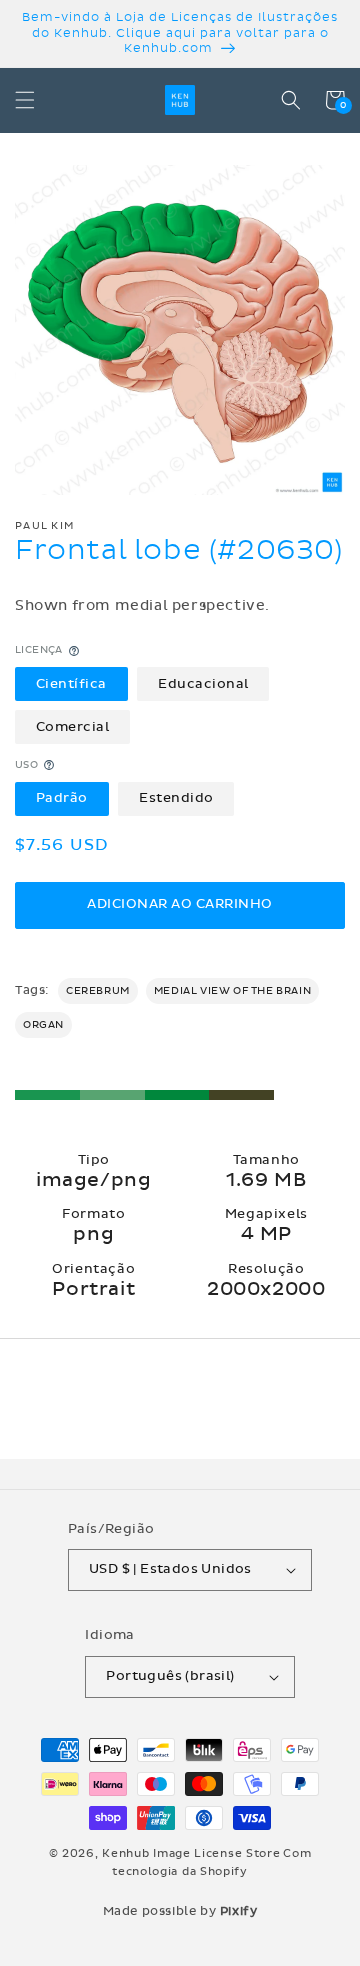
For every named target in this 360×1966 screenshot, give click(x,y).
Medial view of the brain (232, 991)
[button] (25, 100)
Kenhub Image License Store (191, 1853)
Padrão (62, 798)
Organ (43, 1025)
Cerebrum (98, 991)
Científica (71, 684)
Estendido (176, 798)
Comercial (73, 727)
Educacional (203, 684)
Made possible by (180, 1911)
